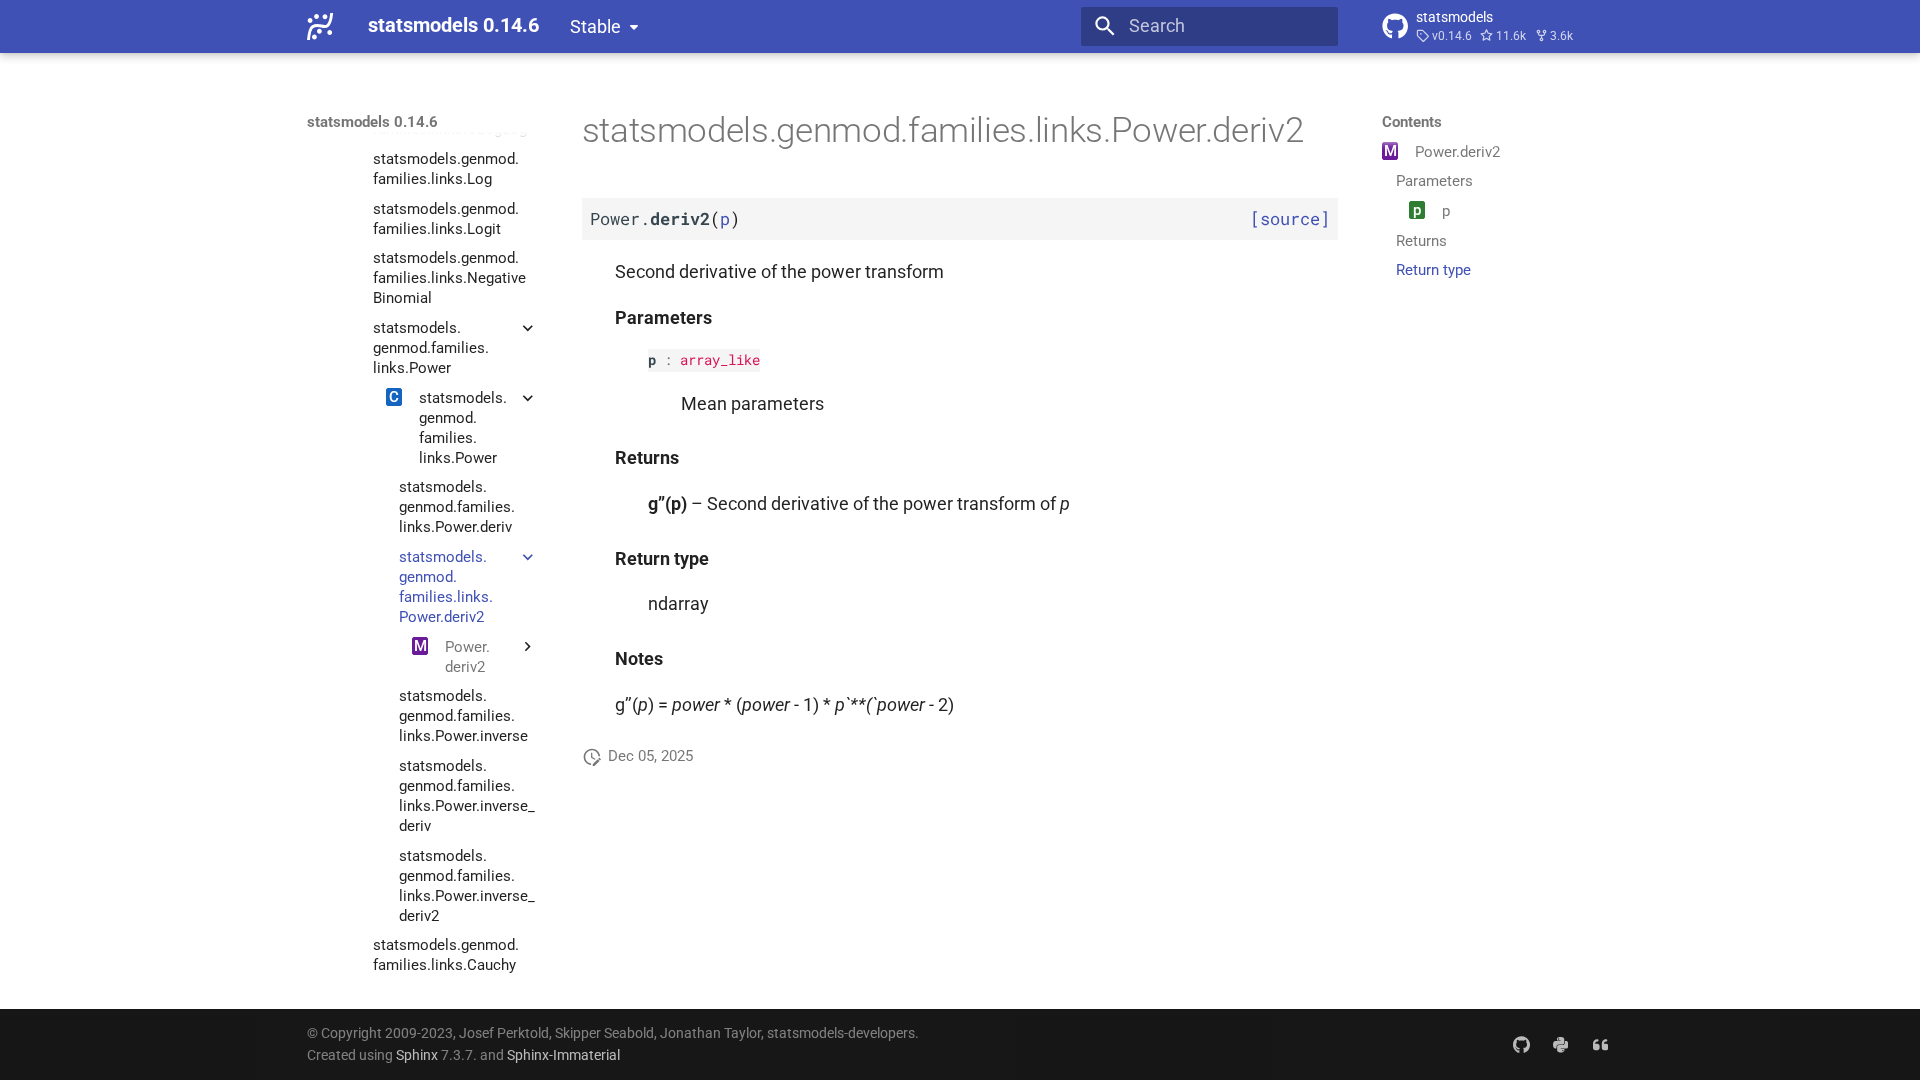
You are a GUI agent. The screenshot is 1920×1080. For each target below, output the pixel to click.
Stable (595, 27)
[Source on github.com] (1520, 1043)
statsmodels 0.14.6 (372, 122)
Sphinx (417, 1055)
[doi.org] (1600, 1043)
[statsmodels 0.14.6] (320, 26)
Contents (1412, 122)
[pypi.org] (1560, 1043)
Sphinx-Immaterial (563, 1055)
